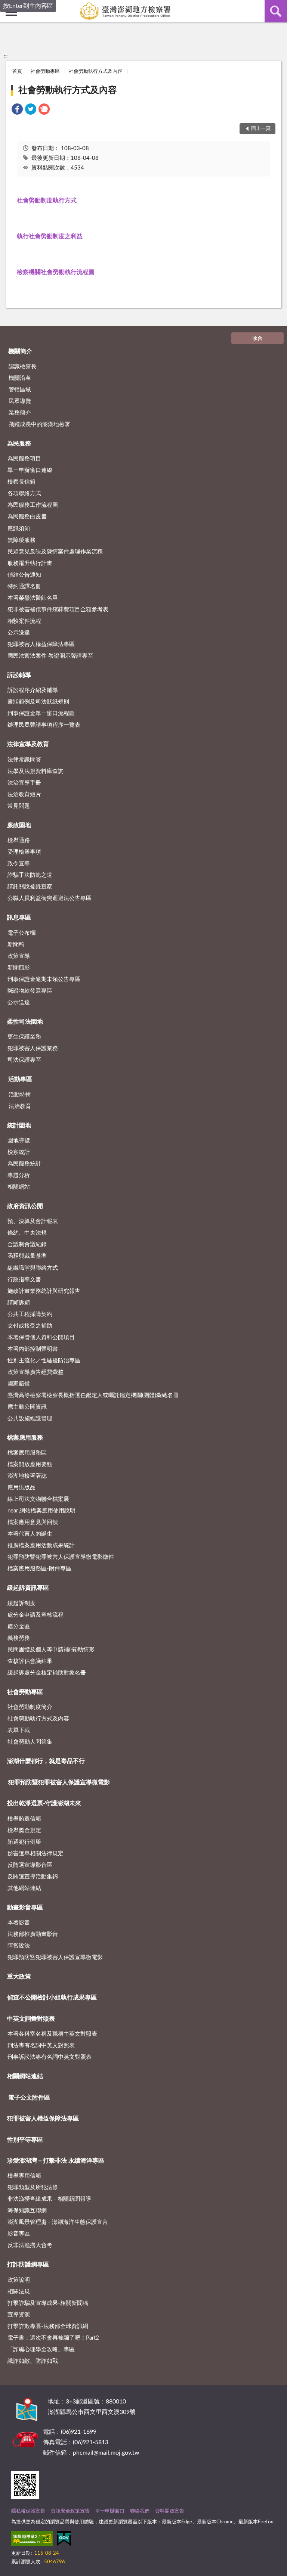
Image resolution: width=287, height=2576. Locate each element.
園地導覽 (19, 1141)
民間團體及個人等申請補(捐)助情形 (51, 1650)
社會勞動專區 (45, 72)
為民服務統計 (24, 1164)
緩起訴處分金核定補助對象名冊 (47, 1673)
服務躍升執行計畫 (30, 563)
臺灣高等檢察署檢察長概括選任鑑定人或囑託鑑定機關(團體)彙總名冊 (93, 1395)
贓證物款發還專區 (30, 991)
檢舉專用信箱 (24, 2176)
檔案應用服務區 (27, 1453)
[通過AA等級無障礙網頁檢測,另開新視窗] (32, 2540)
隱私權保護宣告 (28, 2511)
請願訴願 (19, 1303)
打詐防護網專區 (28, 2265)
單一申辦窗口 (110, 2511)
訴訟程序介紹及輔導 (33, 690)
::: (6, 56)
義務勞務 (19, 1638)
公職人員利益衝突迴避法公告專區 (50, 898)
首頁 (17, 72)
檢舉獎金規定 (24, 1830)
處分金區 (19, 1627)
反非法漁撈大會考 (30, 2245)
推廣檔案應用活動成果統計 (41, 1545)
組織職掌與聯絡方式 (33, 1268)
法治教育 (20, 1106)
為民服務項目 (24, 459)
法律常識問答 (24, 760)
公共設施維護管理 (30, 1419)
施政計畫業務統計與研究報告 (44, 1291)
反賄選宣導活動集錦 (33, 1877)
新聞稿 (16, 945)
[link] (17, 110)
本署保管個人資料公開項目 (41, 1337)
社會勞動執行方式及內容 (95, 72)
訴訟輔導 (19, 675)
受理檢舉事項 (24, 852)
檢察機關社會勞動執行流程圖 (56, 272)
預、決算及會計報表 (33, 1221)
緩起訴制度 (21, 1603)
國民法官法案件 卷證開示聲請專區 (50, 656)
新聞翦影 (19, 968)
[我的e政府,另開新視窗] (64, 2540)
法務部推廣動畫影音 (33, 1934)
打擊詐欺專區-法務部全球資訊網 (48, 2326)
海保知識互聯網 (27, 2211)
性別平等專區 (25, 2140)
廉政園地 (19, 825)
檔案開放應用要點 (30, 1464)
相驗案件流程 (24, 621)
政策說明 (19, 2280)
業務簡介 (20, 413)
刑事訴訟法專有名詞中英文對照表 (50, 2057)
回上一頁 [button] (261, 129)
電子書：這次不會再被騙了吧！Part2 (53, 2338)
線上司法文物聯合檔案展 (38, 1499)
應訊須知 (19, 529)
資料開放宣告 (170, 2511)
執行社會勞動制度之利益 (50, 236)
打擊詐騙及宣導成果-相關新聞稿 (48, 2303)
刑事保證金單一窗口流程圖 (41, 713)
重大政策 (19, 1977)
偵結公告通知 (24, 575)
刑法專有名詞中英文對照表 (41, 2046)
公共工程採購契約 (30, 1314)
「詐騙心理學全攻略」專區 (41, 2350)
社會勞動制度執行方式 (47, 201)
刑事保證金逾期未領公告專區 (44, 979)
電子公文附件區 (29, 2098)
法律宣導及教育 (28, 744)
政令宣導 (19, 864)
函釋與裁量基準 (27, 1256)
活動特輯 (20, 1095)
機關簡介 (20, 351)
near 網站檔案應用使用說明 (41, 1511)
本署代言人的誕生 (30, 1534)
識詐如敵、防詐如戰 (33, 2361)
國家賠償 (19, 1384)
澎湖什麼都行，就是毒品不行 (46, 1761)
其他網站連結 (24, 1888)
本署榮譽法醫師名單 (33, 598)
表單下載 (19, 1730)
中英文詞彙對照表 (31, 2019)
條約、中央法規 (27, 1233)
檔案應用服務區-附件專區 (39, 1569)
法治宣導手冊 (24, 783)
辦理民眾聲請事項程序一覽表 (44, 725)
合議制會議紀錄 (27, 1244)
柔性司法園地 (25, 1022)
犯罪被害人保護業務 (33, 1048)
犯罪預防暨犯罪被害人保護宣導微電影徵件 (61, 1557)
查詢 (276, 11)
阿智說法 (19, 1946)
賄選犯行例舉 (24, 1842)
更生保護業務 (24, 1037)
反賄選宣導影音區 (30, 1865)
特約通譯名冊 (24, 586)
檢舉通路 (19, 840)
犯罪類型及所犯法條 (33, 2187)
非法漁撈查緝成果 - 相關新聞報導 (49, 2199)
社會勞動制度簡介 (30, 1707)
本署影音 (19, 1923)
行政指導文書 (24, 1280)
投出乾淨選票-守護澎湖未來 (44, 1803)
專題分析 (19, 1175)
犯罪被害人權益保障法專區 (41, 644)
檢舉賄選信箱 (24, 1819)
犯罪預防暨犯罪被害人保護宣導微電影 (59, 1782)
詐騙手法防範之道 (30, 875)
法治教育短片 (24, 794)
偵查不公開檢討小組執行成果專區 (52, 1998)
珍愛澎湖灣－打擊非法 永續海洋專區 (56, 2161)
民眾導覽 (20, 401)
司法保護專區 (24, 1060)
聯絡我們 (140, 2511)
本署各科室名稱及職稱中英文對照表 (52, 2034)
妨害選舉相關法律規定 (36, 1854)
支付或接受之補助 (30, 1326)
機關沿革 (20, 378)
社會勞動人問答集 (30, 1742)
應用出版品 (21, 1488)
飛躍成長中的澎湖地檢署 (39, 424)
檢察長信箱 (21, 482)
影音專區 (19, 2234)
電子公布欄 (21, 933)
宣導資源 (19, 2315)
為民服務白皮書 (27, 517)
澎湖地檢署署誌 (27, 1476)
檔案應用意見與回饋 (33, 1522)
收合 (257, 339)
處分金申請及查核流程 (36, 1615)
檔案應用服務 (25, 1438)
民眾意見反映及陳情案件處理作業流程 (55, 552)
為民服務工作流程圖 (33, 505)
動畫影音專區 (25, 1908)
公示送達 (19, 633)
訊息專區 (19, 918)
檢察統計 (19, 1152)
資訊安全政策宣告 (70, 2511)
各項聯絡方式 (24, 494)
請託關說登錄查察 (30, 887)
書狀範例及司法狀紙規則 (38, 702)
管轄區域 (20, 390)
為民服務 (19, 444)
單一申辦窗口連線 (30, 470)
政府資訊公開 (25, 1206)
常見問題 (19, 806)
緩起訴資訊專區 (28, 1588)
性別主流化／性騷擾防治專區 (44, 1361)
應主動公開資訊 (27, 1407)
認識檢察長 (23, 367)
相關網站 (19, 1187)
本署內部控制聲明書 (33, 1349)
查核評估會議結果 (30, 1661)
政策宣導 (19, 956)
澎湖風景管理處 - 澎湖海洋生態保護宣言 (58, 2222)
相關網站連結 (25, 2076)
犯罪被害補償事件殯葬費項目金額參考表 (58, 610)
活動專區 (20, 1079)
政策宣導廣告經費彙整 (36, 1372)
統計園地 (19, 1126)
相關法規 (19, 2292)
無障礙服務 (21, 540)
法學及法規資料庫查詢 (36, 771)
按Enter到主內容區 (28, 6)
